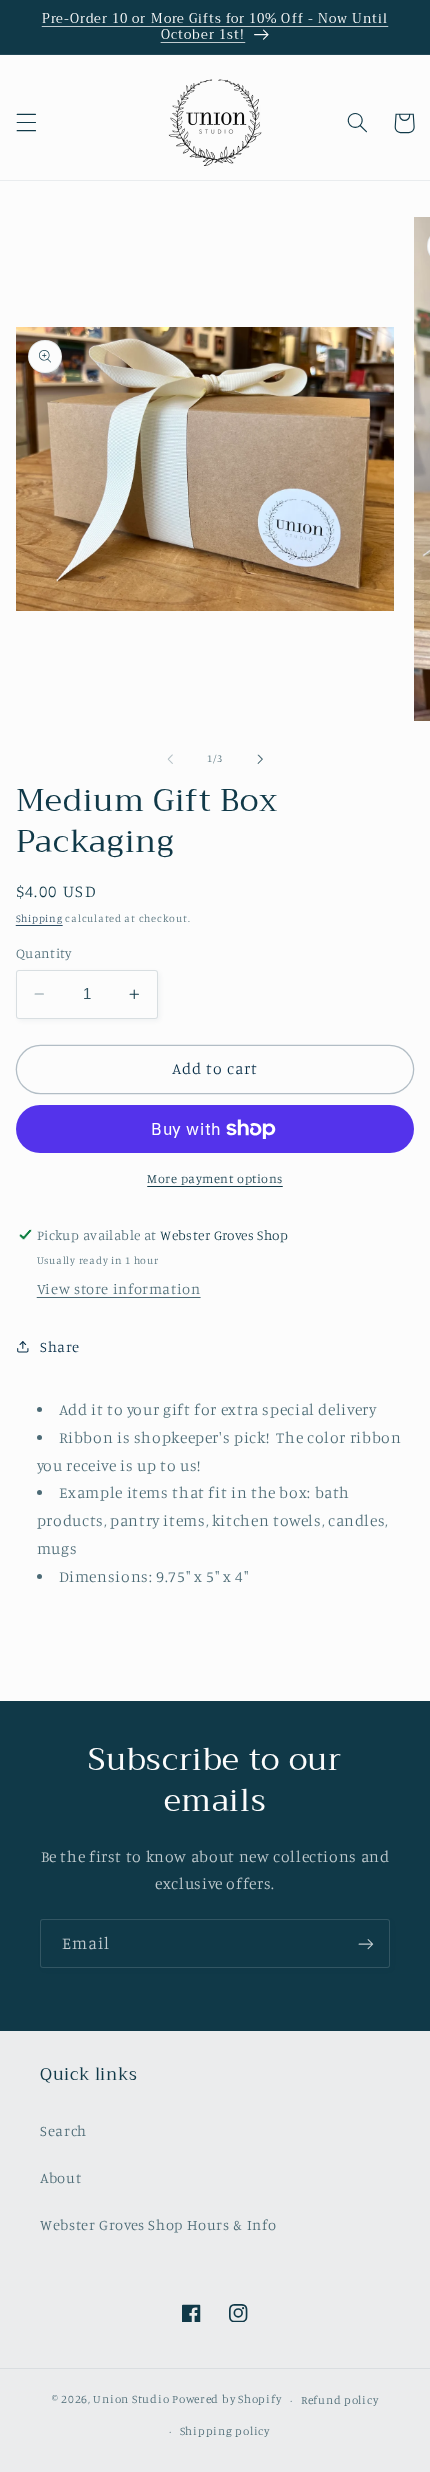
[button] (26, 123)
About (60, 2177)
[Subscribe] (366, 1943)
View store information (119, 1288)
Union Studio (131, 2400)
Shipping (39, 918)
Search (63, 2130)
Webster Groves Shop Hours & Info (158, 2224)
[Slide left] (170, 759)
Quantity (43, 953)
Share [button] (60, 1346)
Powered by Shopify (226, 2400)
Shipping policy (225, 2431)
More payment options (215, 1178)
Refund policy (340, 2400)
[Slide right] (260, 759)
